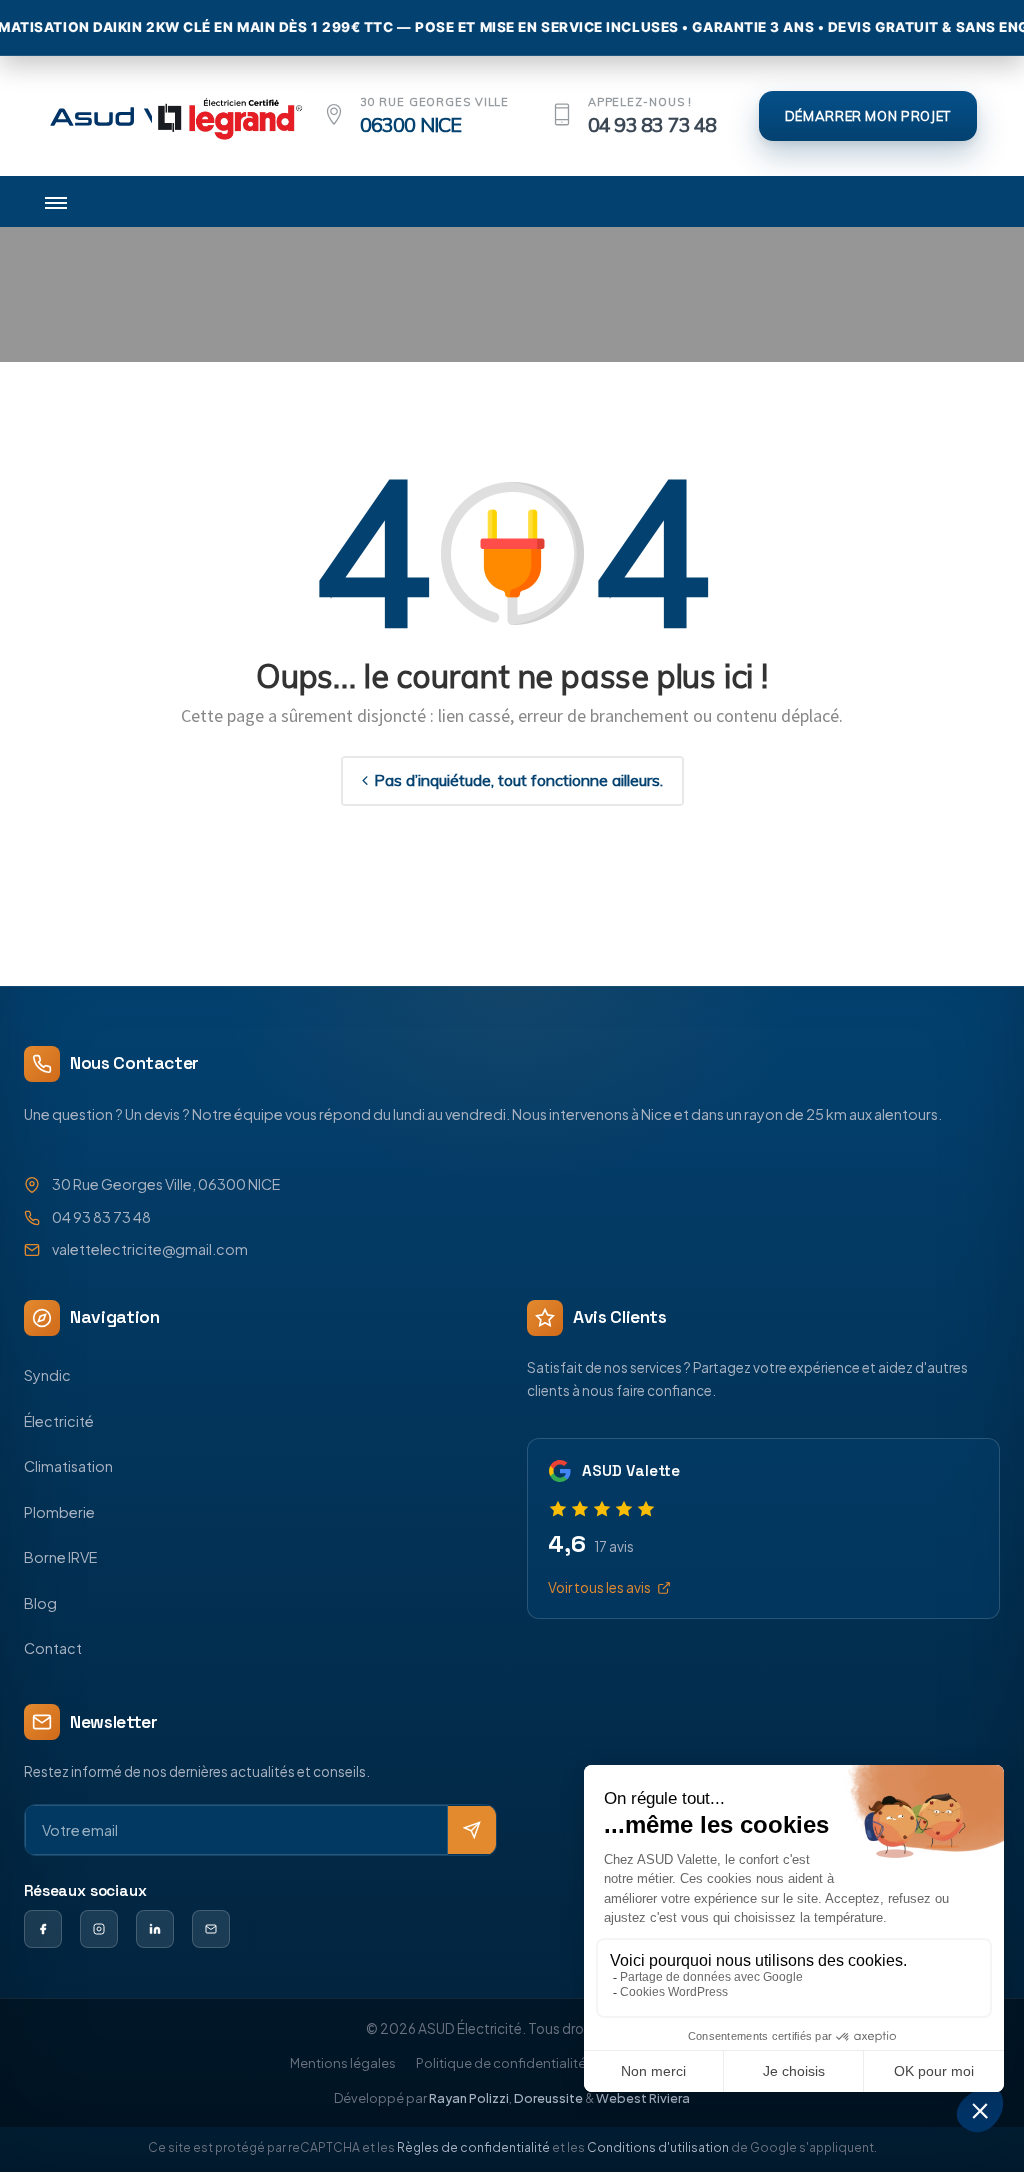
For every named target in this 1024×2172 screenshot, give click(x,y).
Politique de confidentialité (501, 2063)
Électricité (59, 1421)
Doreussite (548, 2098)
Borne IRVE (60, 1557)
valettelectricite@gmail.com (150, 1249)
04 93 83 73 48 (652, 125)
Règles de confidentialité (473, 2147)
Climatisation (68, 1466)
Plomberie (59, 1512)
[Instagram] (99, 1929)
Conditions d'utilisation (658, 2147)
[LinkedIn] (155, 1929)
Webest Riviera (643, 2098)
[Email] (211, 1929)
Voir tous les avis (599, 1587)
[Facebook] (43, 1929)
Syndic (47, 1375)
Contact (53, 1648)
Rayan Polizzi (469, 2098)
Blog (40, 1603)
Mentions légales (343, 2063)
